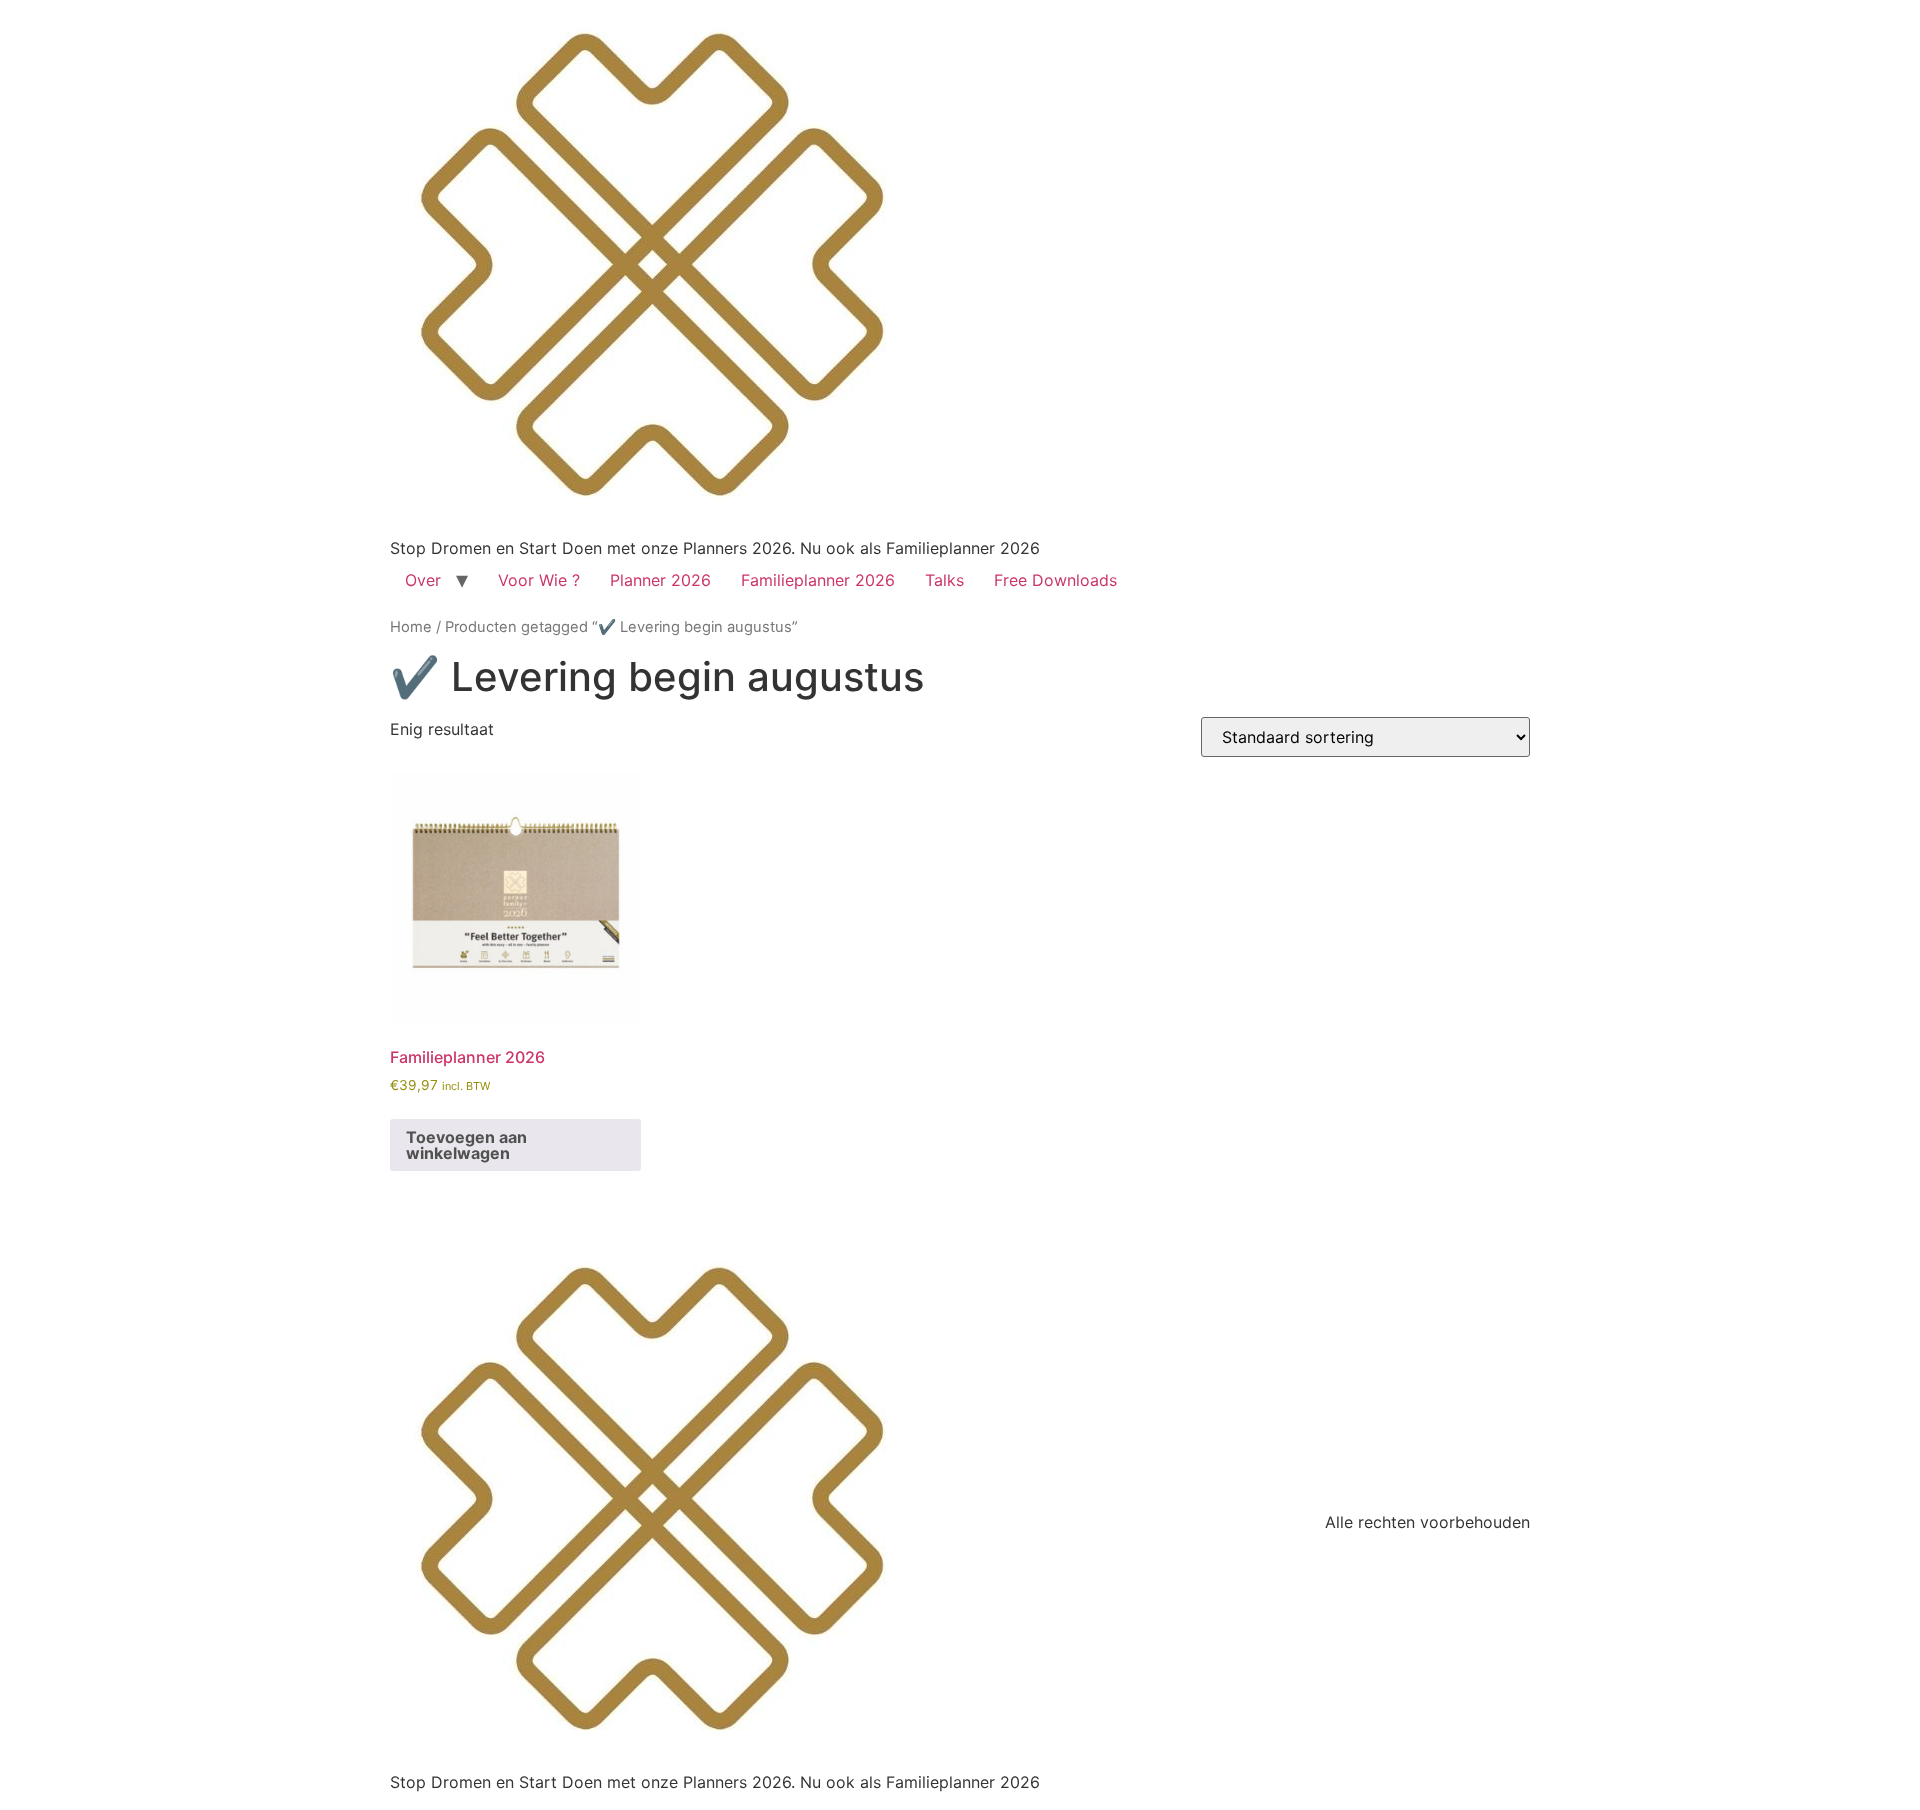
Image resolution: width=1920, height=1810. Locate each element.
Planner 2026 (660, 580)
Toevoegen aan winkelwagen (466, 1145)
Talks (944, 580)
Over (423, 580)
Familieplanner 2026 (818, 580)
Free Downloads (1055, 580)
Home (411, 627)
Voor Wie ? (539, 580)
